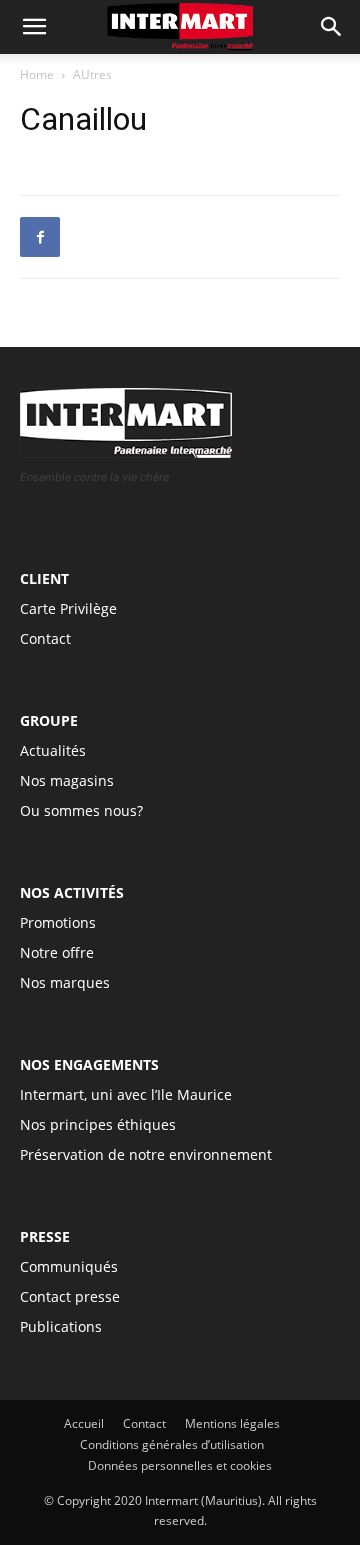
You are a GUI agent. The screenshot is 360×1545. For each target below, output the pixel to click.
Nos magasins (67, 780)
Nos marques (65, 982)
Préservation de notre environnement (146, 1154)
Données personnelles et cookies (180, 1465)
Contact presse (70, 1296)
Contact (45, 638)
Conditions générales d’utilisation (172, 1444)
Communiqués (69, 1266)
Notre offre (57, 952)
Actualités (53, 750)
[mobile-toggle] (34, 27)
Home (37, 74)
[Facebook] (40, 237)
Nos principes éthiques (98, 1124)
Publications (61, 1326)
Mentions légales (232, 1423)
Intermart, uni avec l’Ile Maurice (126, 1094)
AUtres (92, 74)
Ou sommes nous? (81, 810)
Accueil (84, 1423)
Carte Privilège (68, 608)
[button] (332, 27)
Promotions (58, 922)
